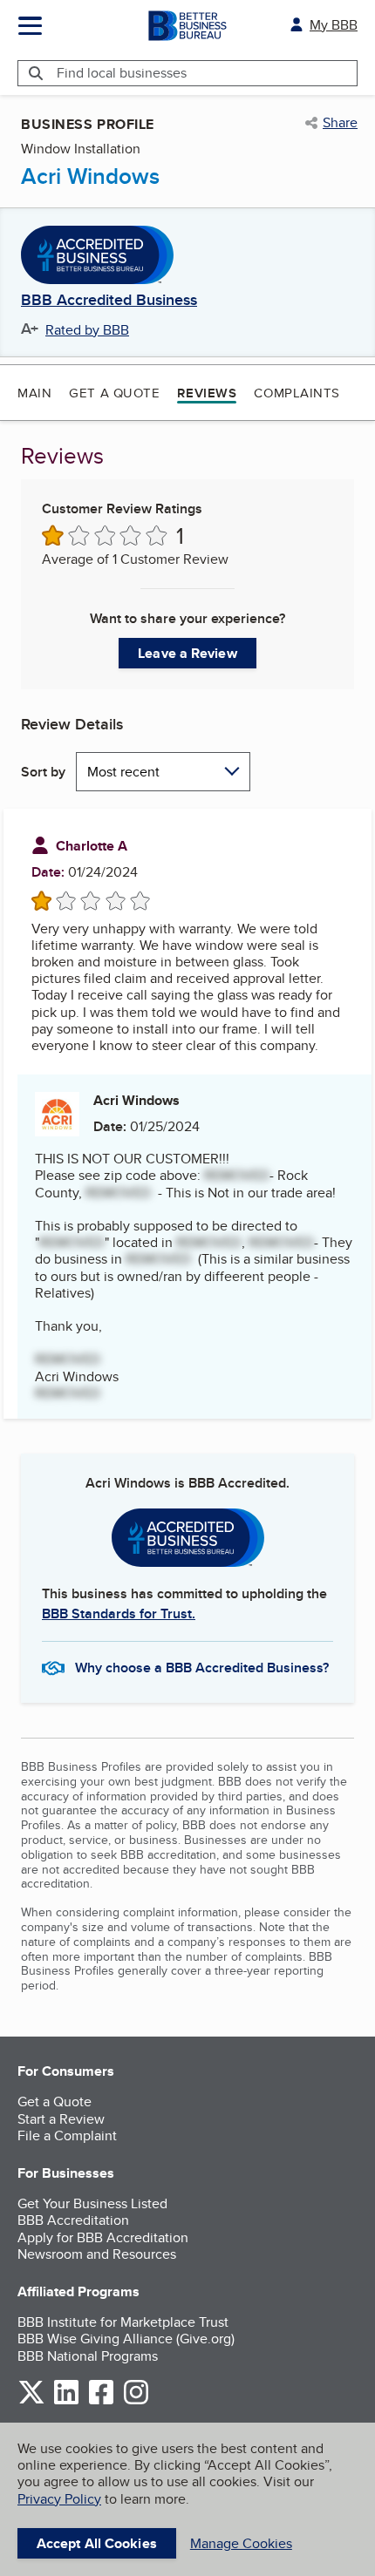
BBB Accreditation (73, 2220)
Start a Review (61, 2119)
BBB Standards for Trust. (119, 1613)
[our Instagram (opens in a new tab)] (136, 2401)
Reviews (207, 393)
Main (34, 393)
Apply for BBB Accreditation (103, 2237)
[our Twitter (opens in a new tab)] (31, 2401)
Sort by (43, 772)
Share (340, 123)
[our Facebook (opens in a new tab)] (101, 2401)
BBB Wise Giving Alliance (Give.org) (126, 2339)
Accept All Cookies (97, 2543)
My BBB (334, 25)
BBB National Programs (88, 2356)
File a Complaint (67, 2135)
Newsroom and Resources (97, 2254)
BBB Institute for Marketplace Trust (123, 2322)
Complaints (297, 393)
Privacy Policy (59, 2499)
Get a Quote (114, 393)
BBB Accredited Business (109, 301)
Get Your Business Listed (92, 2203)
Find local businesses (122, 73)
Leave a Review (187, 653)
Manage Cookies (241, 2543)
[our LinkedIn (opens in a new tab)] (66, 2401)
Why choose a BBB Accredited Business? (202, 1668)
